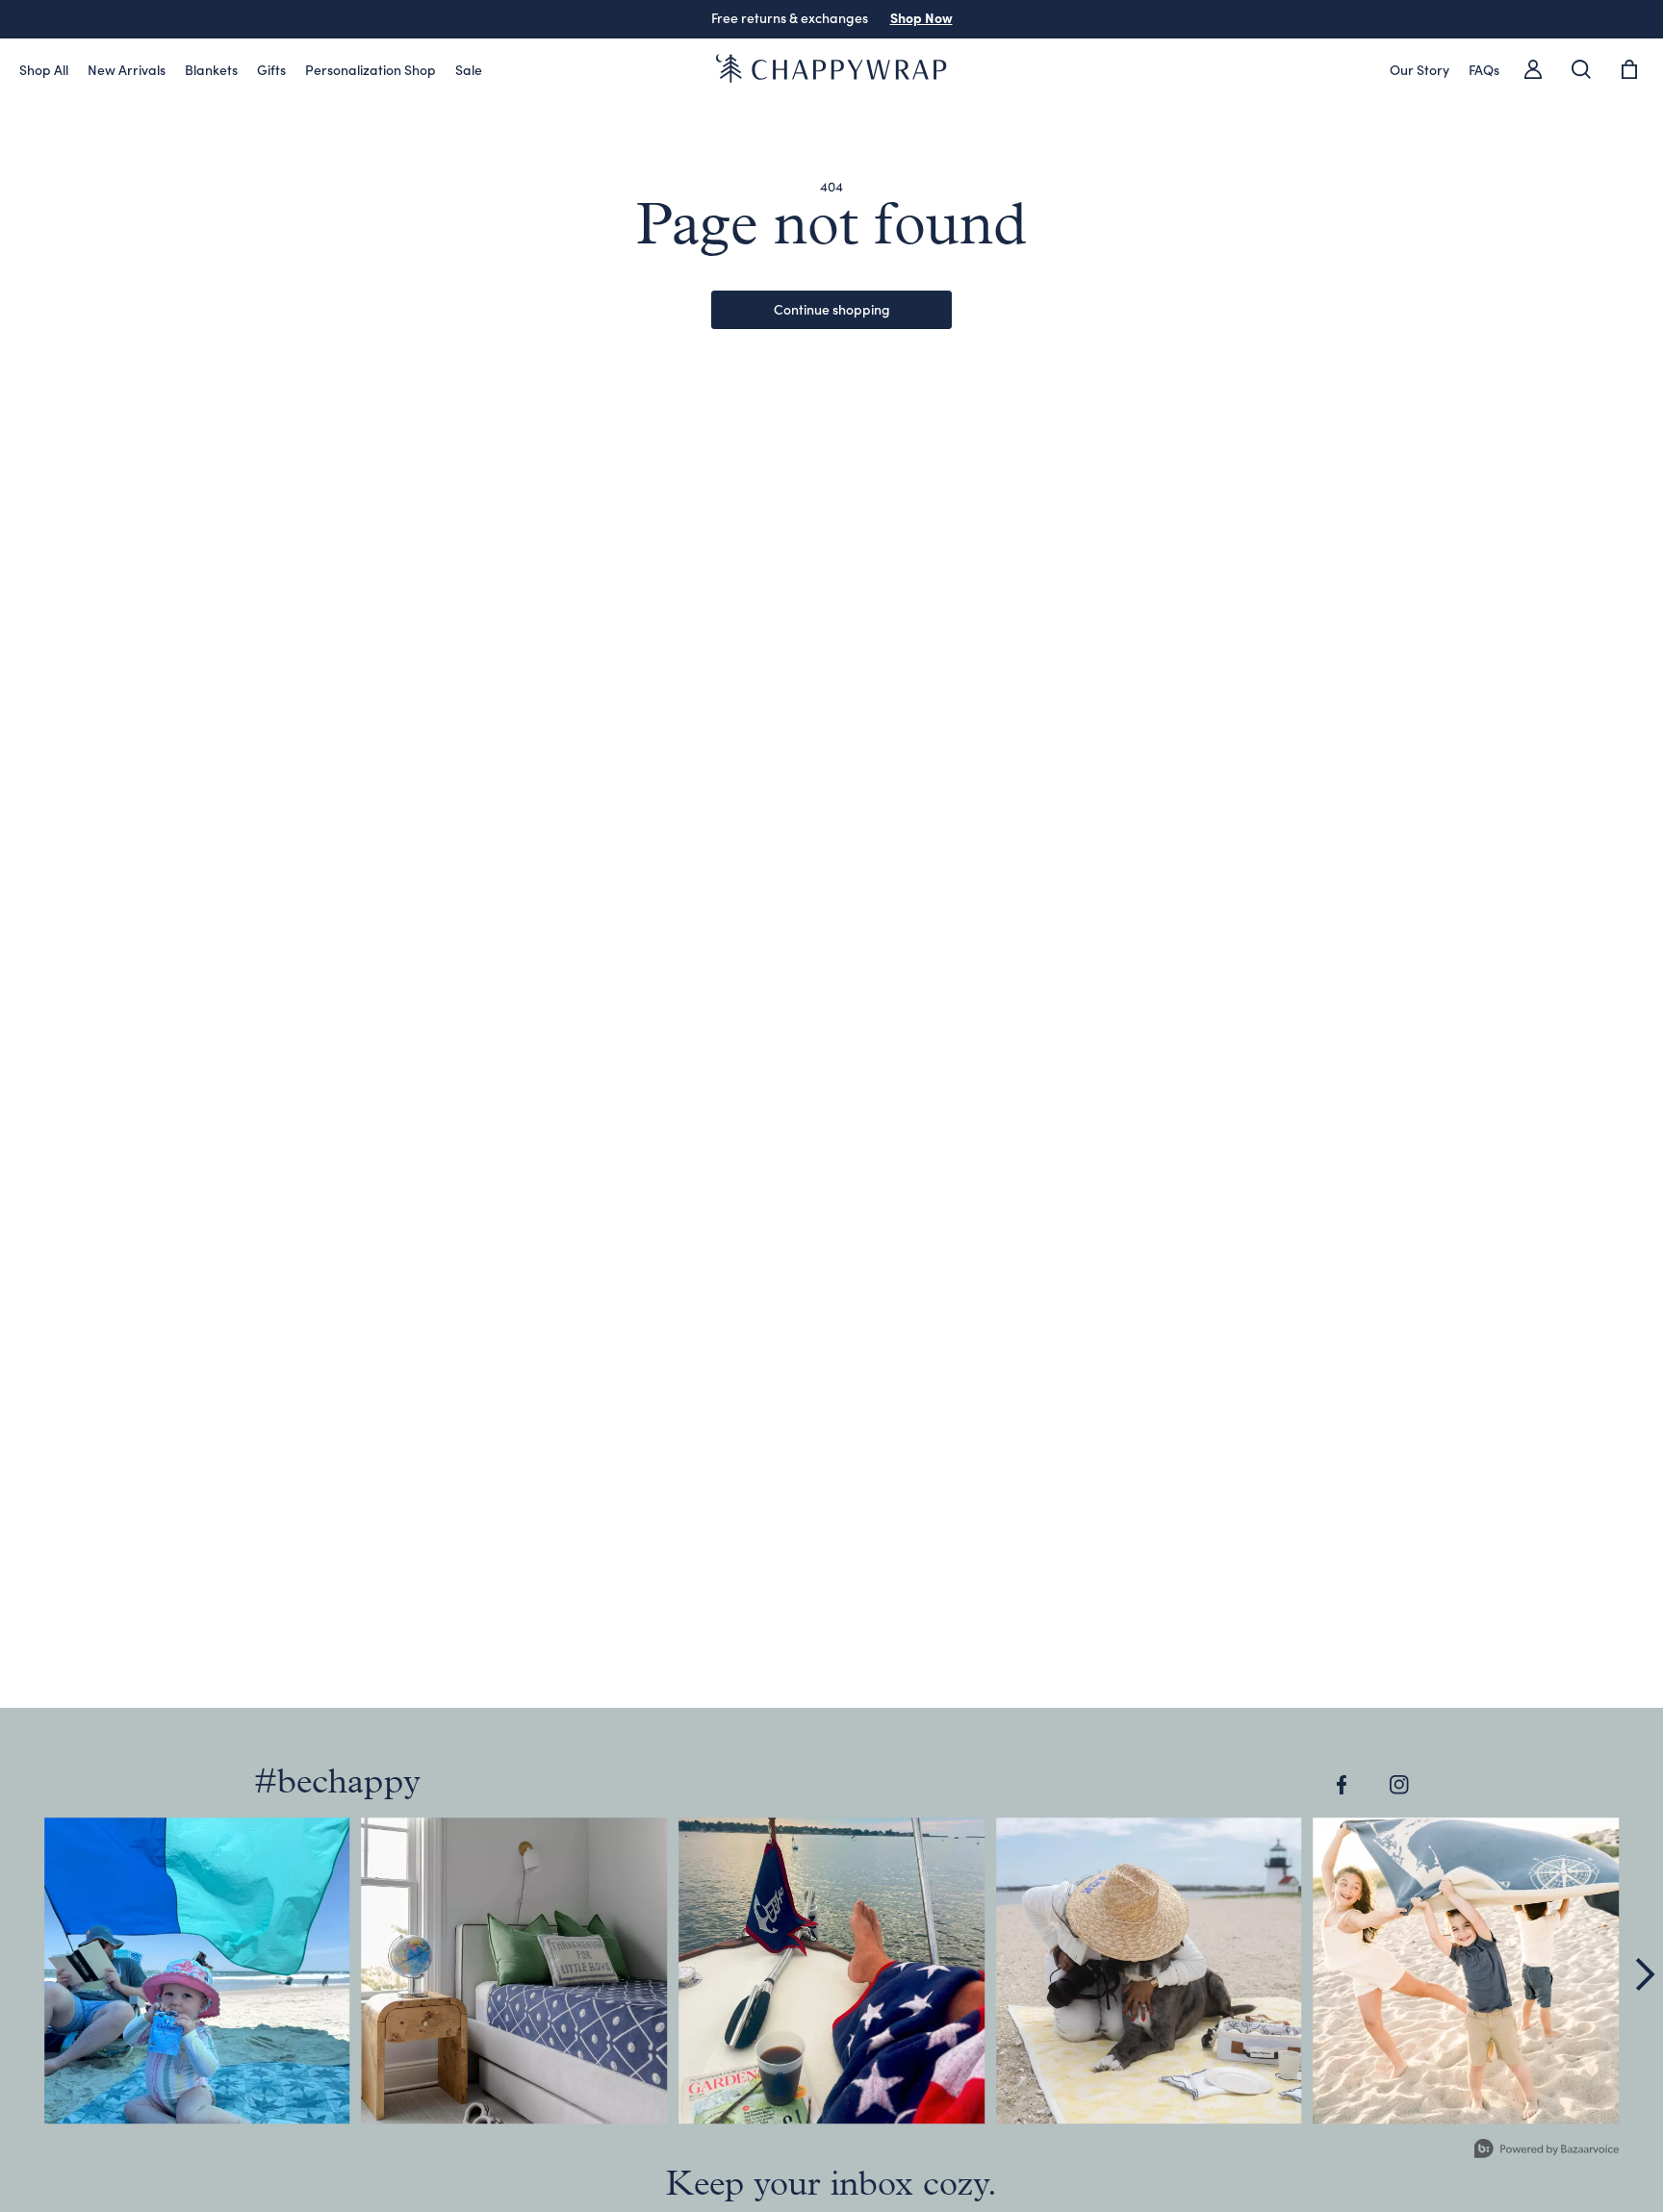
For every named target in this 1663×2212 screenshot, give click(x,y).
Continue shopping (832, 309)
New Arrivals (127, 69)
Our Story (1420, 69)
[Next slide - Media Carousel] (1644, 1974)
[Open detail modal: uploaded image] (197, 1970)
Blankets (211, 69)
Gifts (271, 69)
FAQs (1484, 69)
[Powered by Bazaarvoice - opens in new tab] (1547, 2151)
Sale (469, 69)
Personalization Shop (371, 69)
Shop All (44, 69)
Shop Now (921, 17)
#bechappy (337, 1784)
